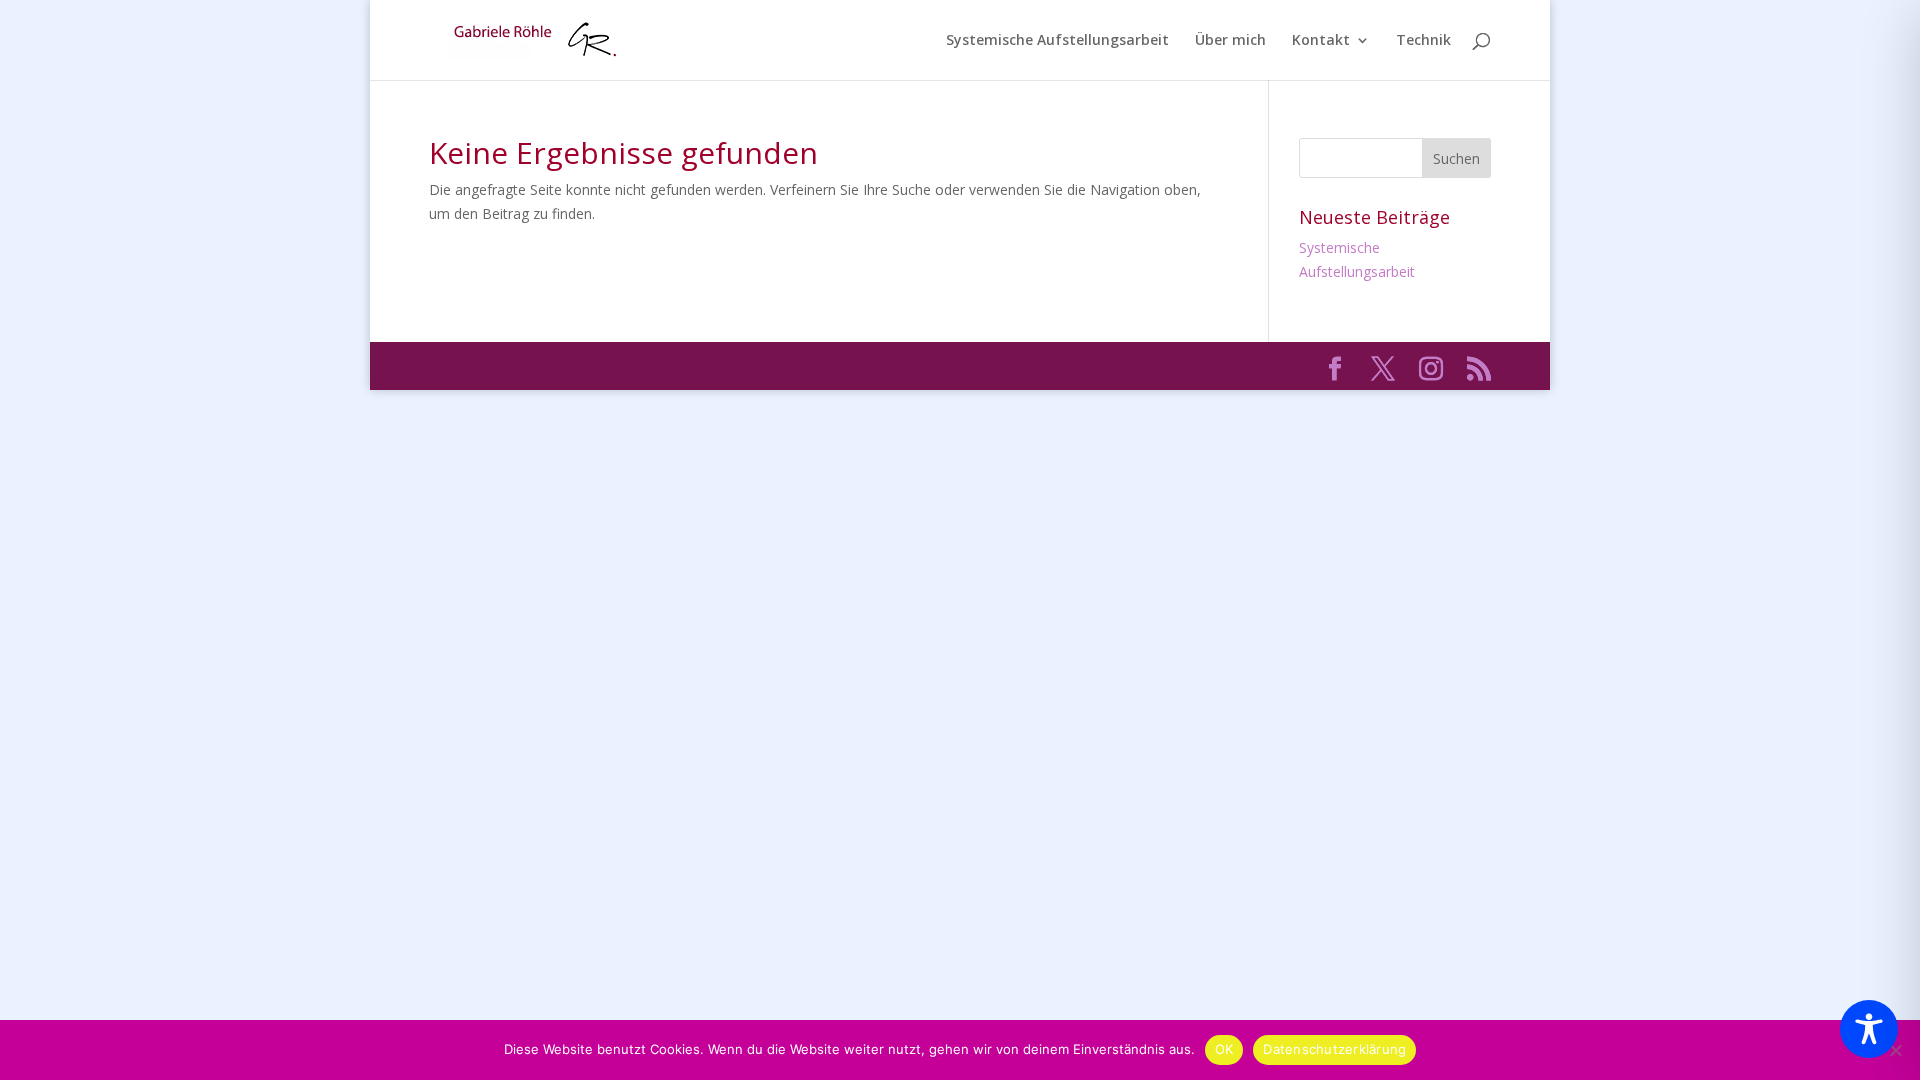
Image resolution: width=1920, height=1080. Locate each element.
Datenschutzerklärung (1334, 1049)
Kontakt (1321, 41)
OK (1224, 1049)
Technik (1423, 41)
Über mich (1230, 41)
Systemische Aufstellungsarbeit (1057, 41)
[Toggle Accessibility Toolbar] (1869, 1029)
